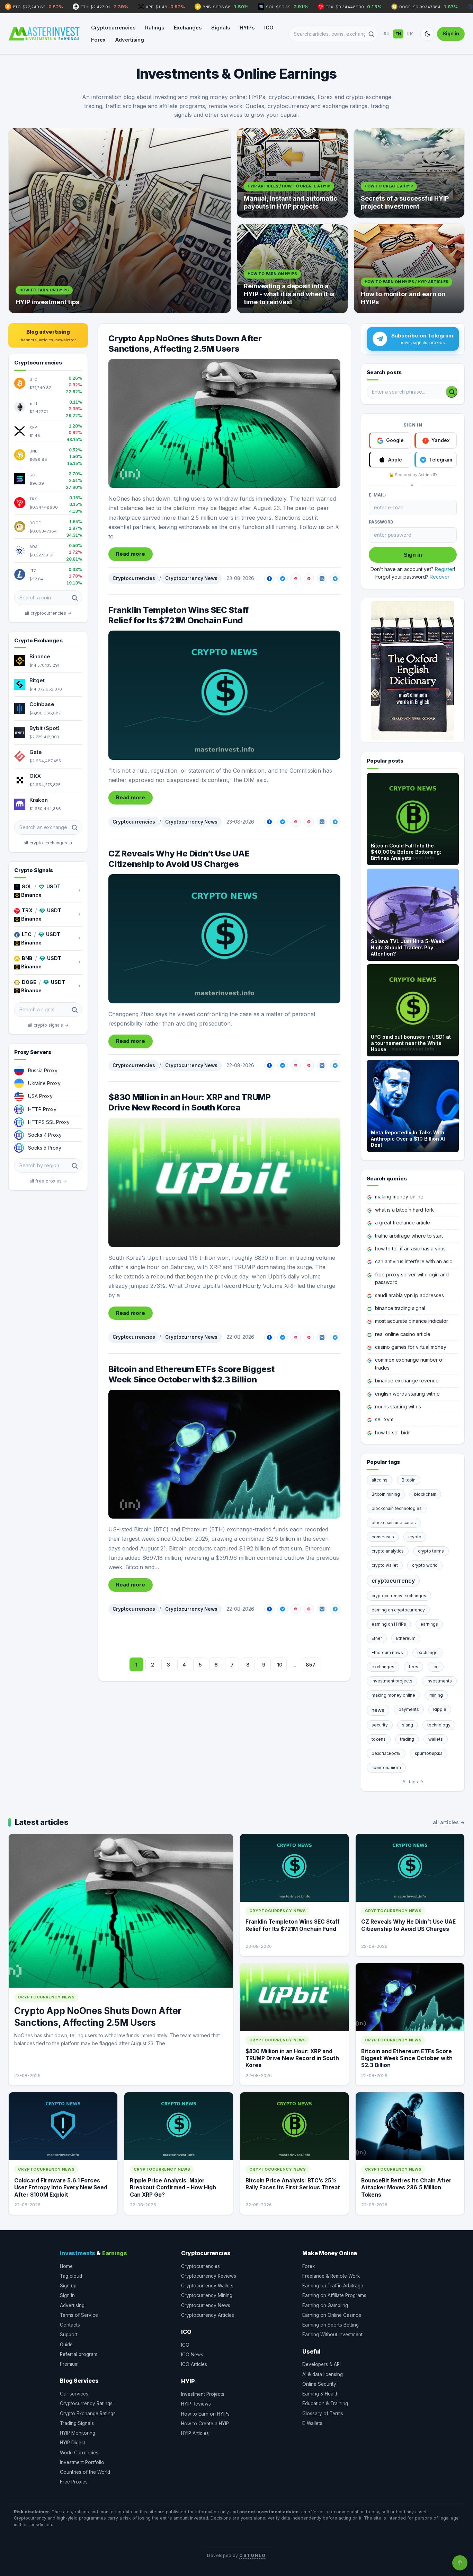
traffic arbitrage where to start (409, 1236)
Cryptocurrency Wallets (207, 2286)
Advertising (130, 40)
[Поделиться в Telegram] (335, 579)
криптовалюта (386, 1768)
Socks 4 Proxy (45, 1135)
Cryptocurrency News (191, 578)
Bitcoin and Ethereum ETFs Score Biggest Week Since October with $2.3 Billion (191, 1374)
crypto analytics (388, 1551)
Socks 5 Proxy (45, 1148)
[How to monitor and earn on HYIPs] (409, 269)
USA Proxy (40, 1096)
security (380, 1725)
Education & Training (325, 2403)
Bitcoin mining (386, 1494)
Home (66, 2266)
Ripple (440, 1709)
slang (408, 1725)
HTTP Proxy (42, 1109)
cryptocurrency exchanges (399, 1596)
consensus (383, 1537)
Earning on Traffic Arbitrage (333, 2286)
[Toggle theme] (427, 34)
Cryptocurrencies (113, 28)
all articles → (449, 1822)
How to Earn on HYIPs (205, 2414)
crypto (415, 1537)
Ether (377, 1638)
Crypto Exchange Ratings (88, 2414)
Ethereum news (387, 1652)
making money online (399, 1197)
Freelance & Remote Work (331, 2276)
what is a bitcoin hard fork (404, 1210)
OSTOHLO (252, 2555)
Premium (69, 2364)
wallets (436, 1739)
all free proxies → (48, 1181)
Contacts (70, 2325)
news (378, 1710)
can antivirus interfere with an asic (414, 1261)
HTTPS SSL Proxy (49, 1122)
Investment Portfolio (82, 2462)
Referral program (79, 2354)
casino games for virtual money (411, 1347)
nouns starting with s (398, 1406)
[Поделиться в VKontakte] (322, 579)
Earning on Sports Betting (331, 2325)
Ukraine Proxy (44, 1083)
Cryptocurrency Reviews (209, 2276)
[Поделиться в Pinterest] (309, 579)
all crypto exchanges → (48, 843)
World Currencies (79, 2453)
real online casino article (403, 1334)
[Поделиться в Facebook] (269, 579)
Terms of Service (79, 2315)
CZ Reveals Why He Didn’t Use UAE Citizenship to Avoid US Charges (179, 859)
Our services (74, 2394)
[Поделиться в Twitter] (283, 579)
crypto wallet (385, 1565)
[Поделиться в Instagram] (296, 579)
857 (311, 1665)
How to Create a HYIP (205, 2424)
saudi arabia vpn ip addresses (409, 1295)
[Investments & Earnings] (44, 34)
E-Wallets (312, 2423)
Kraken (39, 800)
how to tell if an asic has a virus (410, 1249)
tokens (379, 1739)
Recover (440, 577)
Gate (36, 752)
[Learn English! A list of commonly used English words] (413, 670)
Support (69, 2335)
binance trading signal (400, 1308)
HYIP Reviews (196, 2404)
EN (398, 34)
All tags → (413, 1782)
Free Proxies (74, 2482)
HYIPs (247, 28)
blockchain (425, 1494)
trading (407, 1739)
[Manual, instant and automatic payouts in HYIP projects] (292, 173)
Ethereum (406, 1638)
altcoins (380, 1480)
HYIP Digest (73, 2443)
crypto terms (431, 1551)
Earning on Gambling (325, 2305)
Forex (98, 40)
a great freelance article (403, 1223)
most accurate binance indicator (412, 1321)
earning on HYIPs (389, 1624)
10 (280, 1665)
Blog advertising (48, 335)
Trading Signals (77, 2423)
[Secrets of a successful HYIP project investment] (409, 173)
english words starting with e (407, 1394)
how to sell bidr (392, 1432)
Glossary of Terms (323, 2414)
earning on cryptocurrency (398, 1610)
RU (387, 34)
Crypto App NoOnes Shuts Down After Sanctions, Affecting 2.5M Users (185, 344)
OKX (35, 776)
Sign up (68, 2286)
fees (413, 1667)
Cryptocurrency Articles (208, 2315)
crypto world (425, 1565)
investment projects (392, 1681)
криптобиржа (429, 1753)
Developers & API (322, 2364)
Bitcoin (409, 1480)
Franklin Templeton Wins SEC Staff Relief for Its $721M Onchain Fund (179, 615)
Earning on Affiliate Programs (334, 2295)
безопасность (386, 1753)
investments (439, 1681)
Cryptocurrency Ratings (86, 2403)
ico (436, 1667)
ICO (269, 28)
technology (439, 1725)
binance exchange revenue (407, 1381)
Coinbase (42, 704)
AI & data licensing (323, 2374)
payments (409, 1709)
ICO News (192, 2355)
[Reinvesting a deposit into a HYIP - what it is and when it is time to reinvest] (292, 269)
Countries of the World (85, 2472)
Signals (221, 28)
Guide (66, 2345)
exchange (427, 1652)
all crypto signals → (48, 1025)
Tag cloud (71, 2276)
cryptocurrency (393, 1581)
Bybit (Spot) (44, 728)
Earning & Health (320, 2394)
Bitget (37, 680)
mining (436, 1695)
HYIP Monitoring (78, 2433)
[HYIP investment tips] (120, 221)
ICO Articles (194, 2364)
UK (410, 34)
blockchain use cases (394, 1523)
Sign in (451, 33)
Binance (40, 656)
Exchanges (188, 28)
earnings (429, 1624)
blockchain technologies (397, 1508)
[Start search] (452, 392)
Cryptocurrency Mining (207, 2295)
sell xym (384, 1419)
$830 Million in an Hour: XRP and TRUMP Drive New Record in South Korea (190, 1102)
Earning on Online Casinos (332, 2315)
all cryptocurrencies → (48, 613)
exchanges (383, 1667)
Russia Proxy (43, 1070)
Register (444, 569)
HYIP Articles (195, 2433)
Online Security (319, 2384)
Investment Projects (203, 2394)
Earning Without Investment (332, 2335)
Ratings (155, 28)
